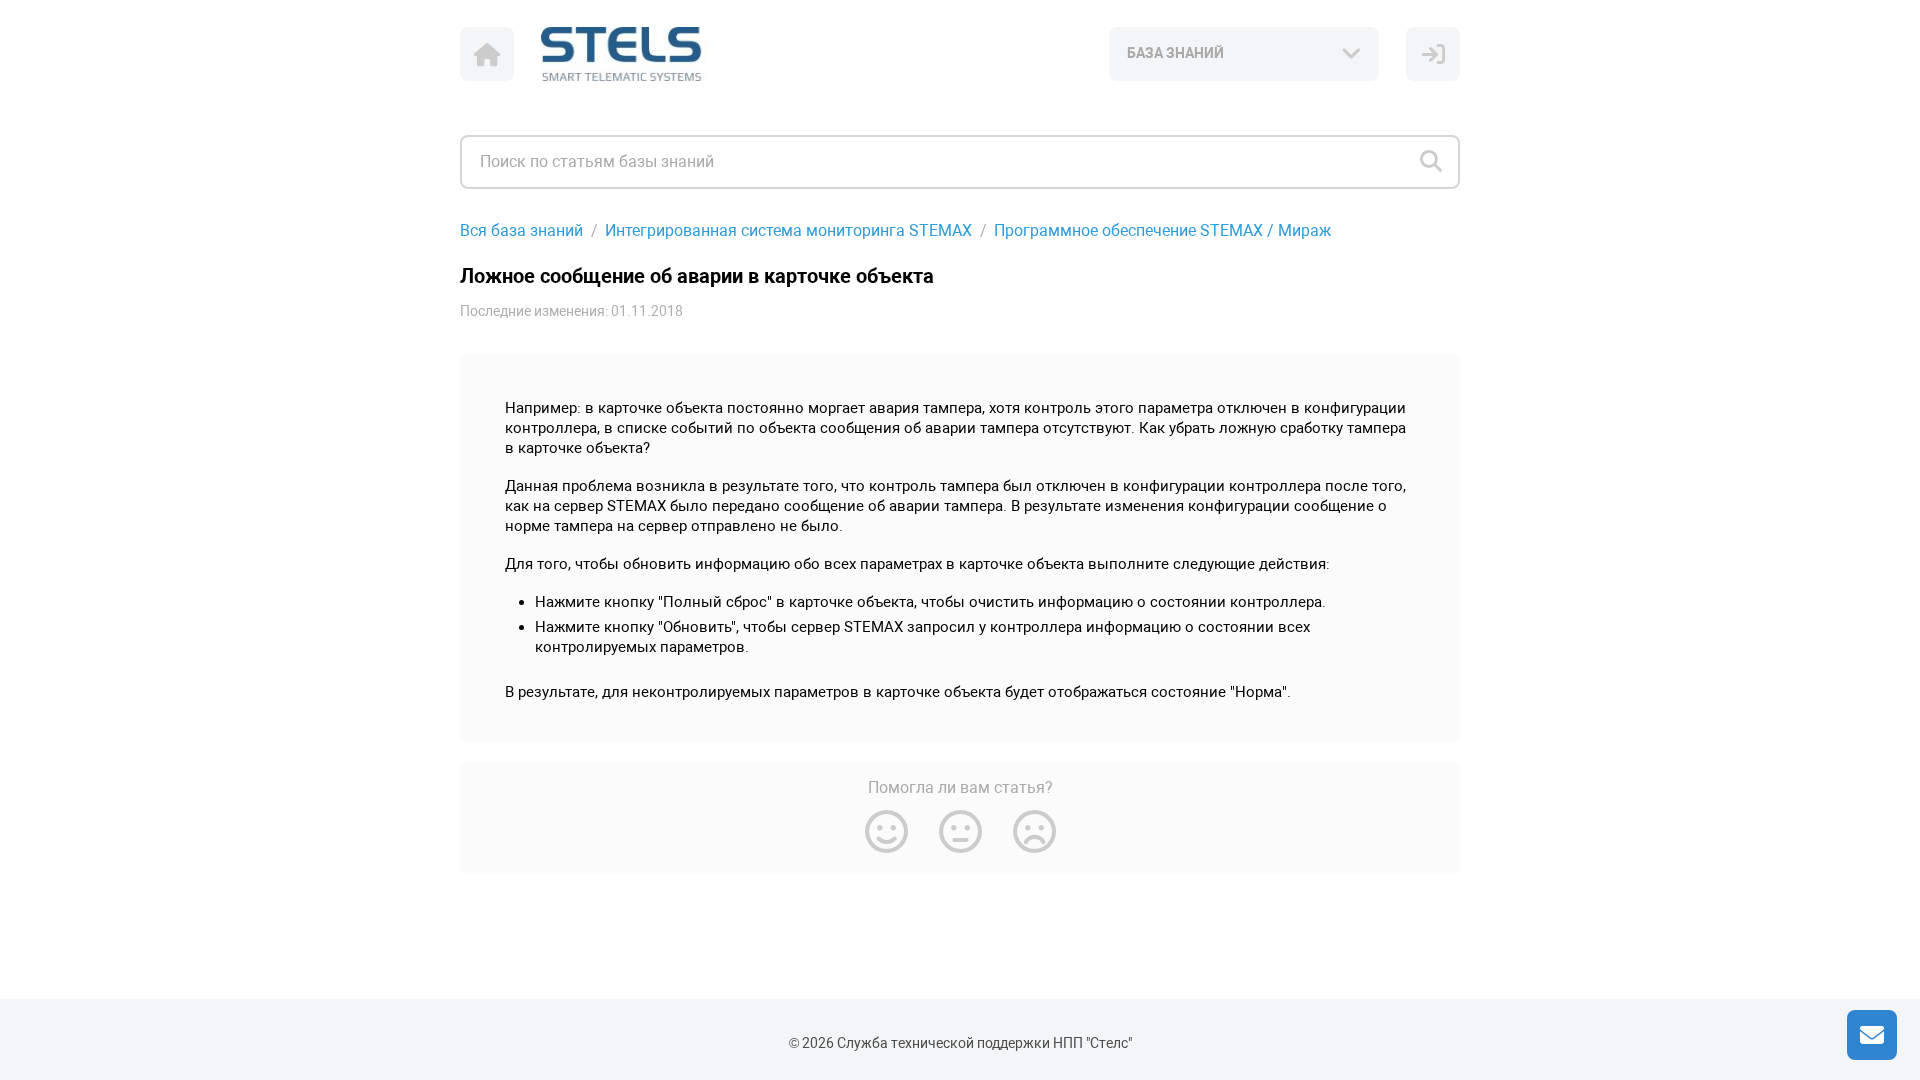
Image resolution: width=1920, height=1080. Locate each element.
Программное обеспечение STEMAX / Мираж (1162, 230)
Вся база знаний (521, 230)
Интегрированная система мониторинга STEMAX (788, 230)
